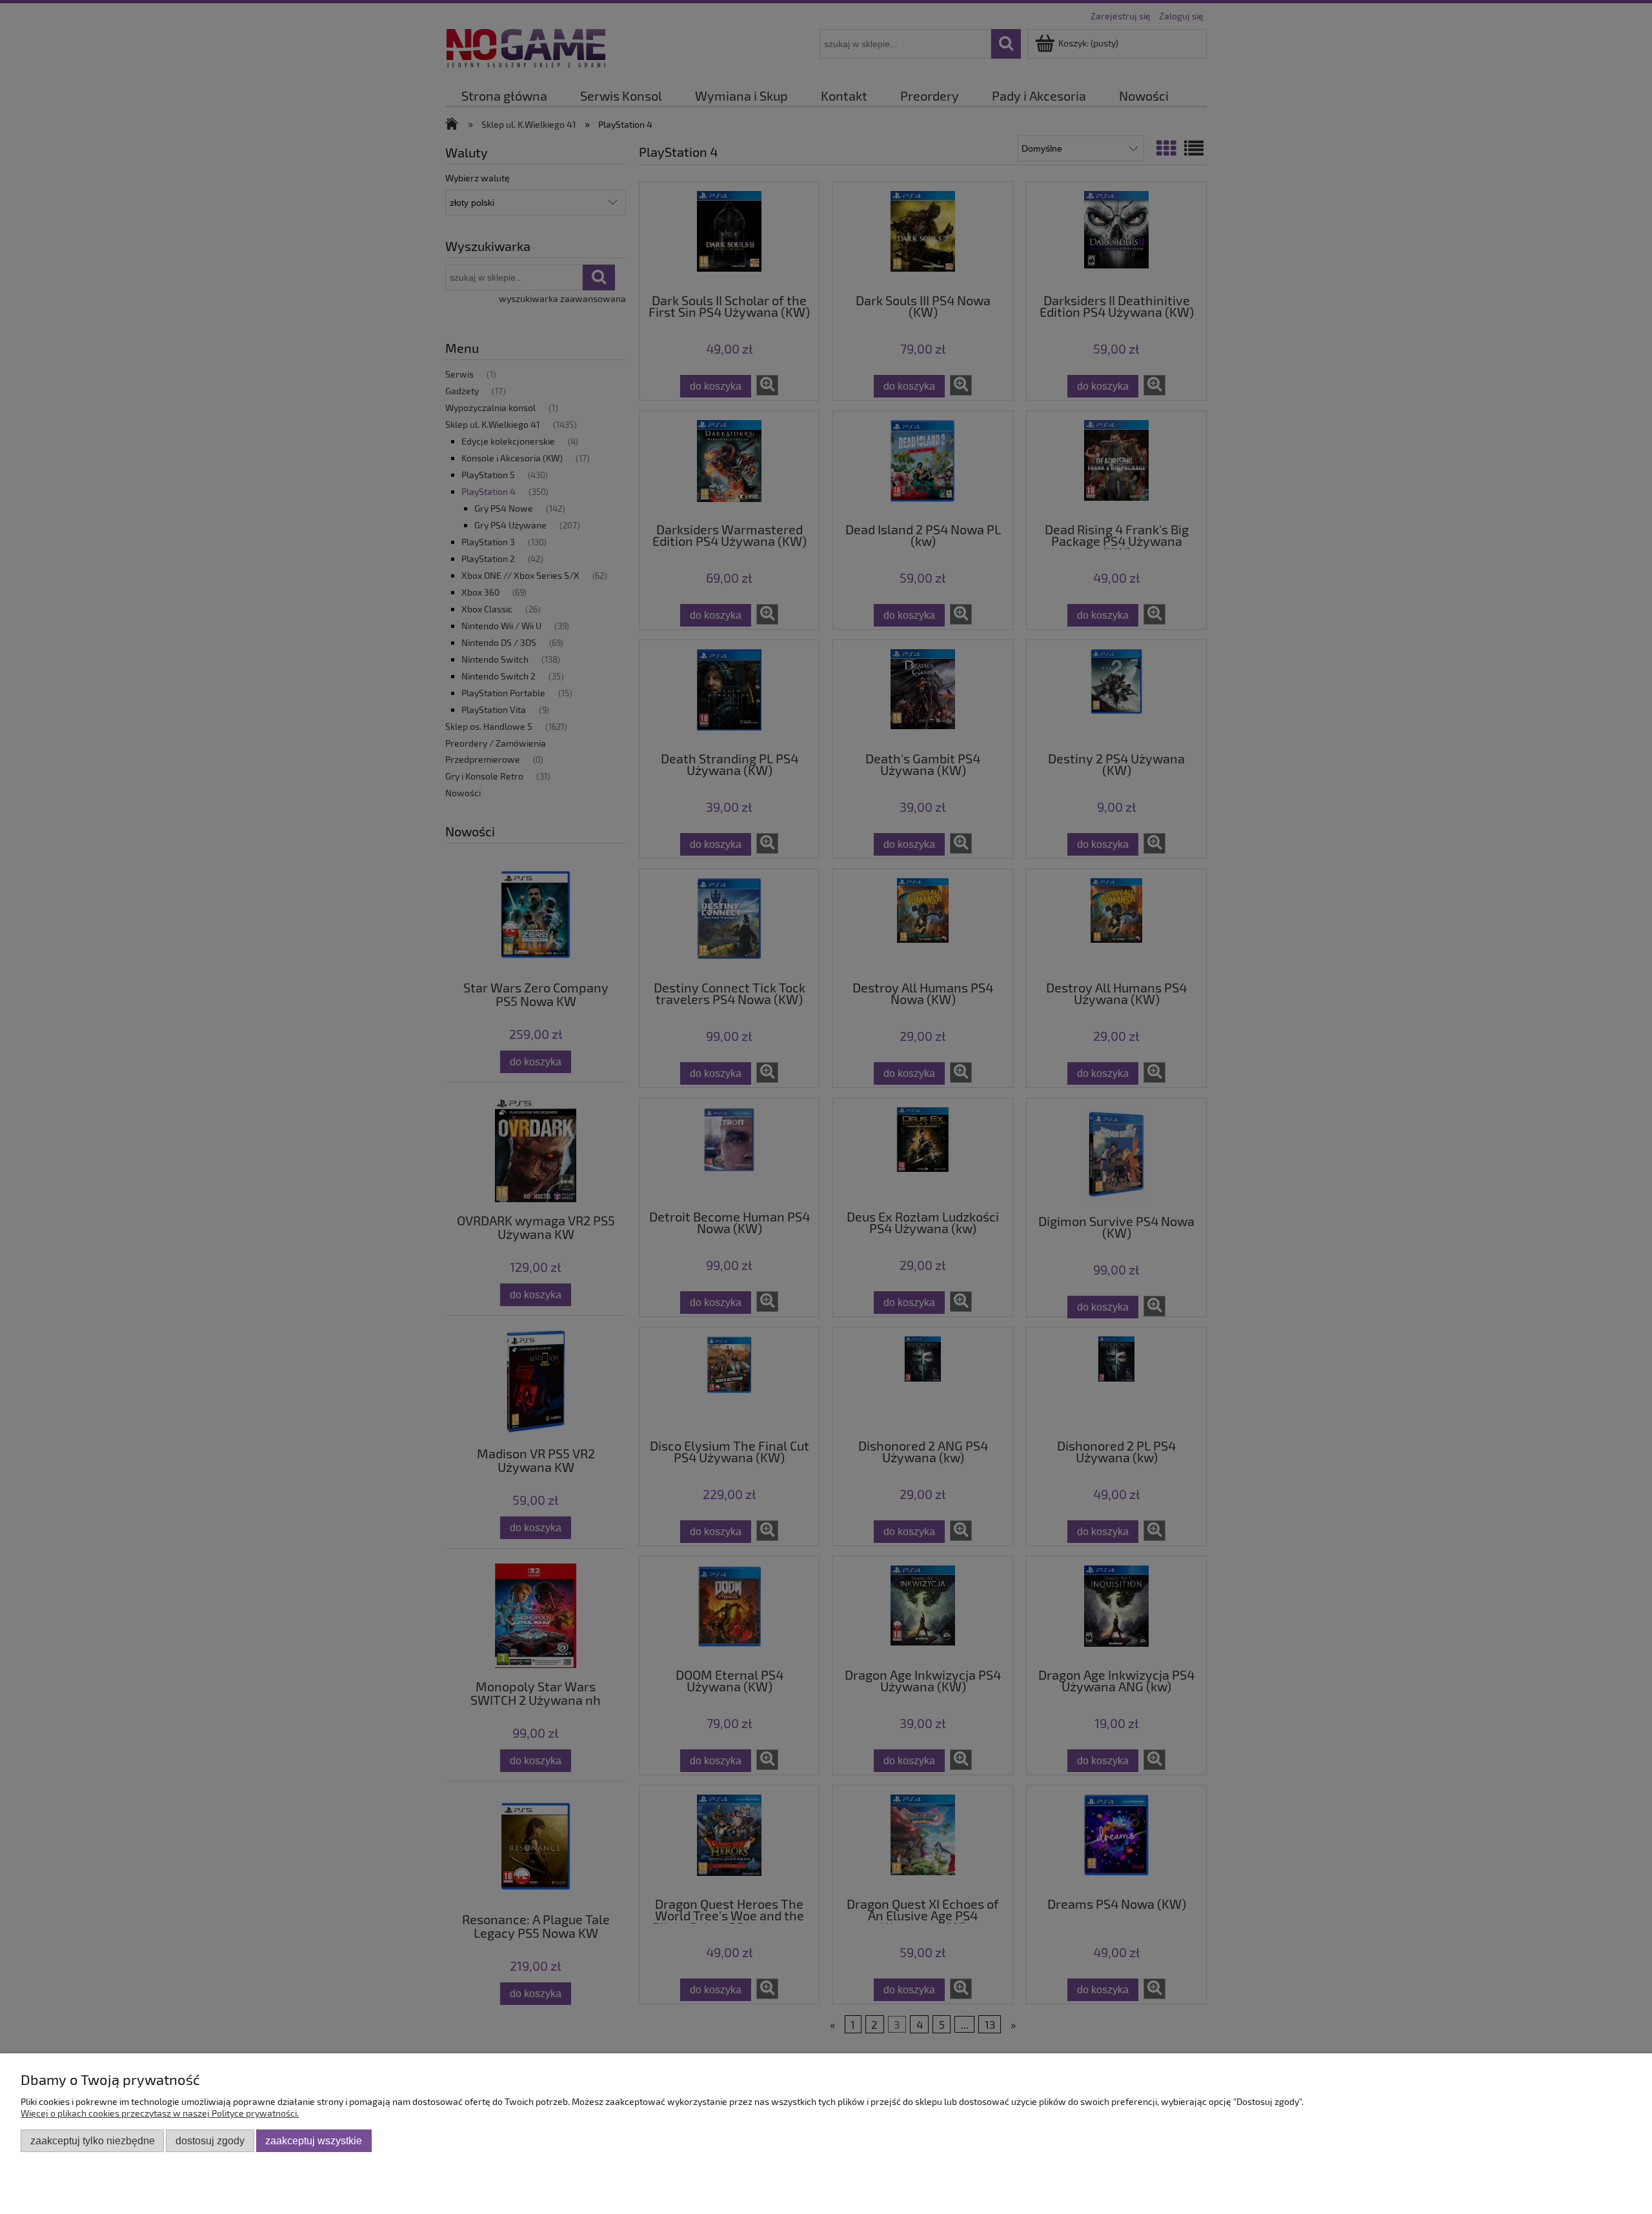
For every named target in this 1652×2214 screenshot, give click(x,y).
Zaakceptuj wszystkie (314, 2140)
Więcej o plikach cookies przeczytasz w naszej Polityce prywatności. (160, 2113)
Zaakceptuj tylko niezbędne (93, 2140)
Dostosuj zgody (210, 2140)
